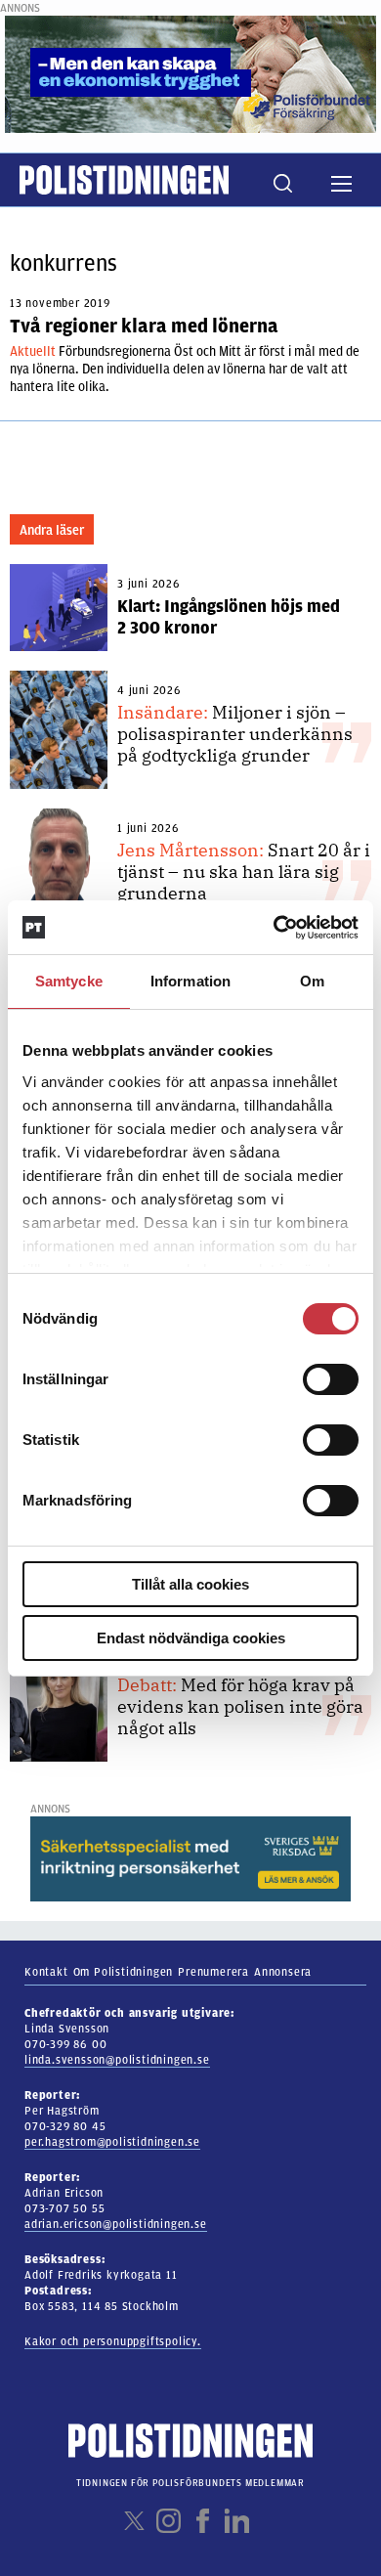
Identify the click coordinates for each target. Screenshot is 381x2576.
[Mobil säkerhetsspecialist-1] (190, 1858)
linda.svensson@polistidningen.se (117, 2060)
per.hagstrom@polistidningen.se (112, 2142)
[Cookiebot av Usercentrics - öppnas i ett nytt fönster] (274, 928)
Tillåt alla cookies (190, 1584)
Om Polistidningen (124, 1972)
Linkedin (237, 2521)
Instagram (169, 2521)
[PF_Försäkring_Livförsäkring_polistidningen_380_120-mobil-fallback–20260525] (190, 73)
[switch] (331, 1379)
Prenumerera (213, 1972)
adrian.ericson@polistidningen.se (116, 2224)
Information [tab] (190, 981)
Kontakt (46, 1972)
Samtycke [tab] (69, 981)
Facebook (203, 2521)
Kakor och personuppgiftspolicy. (113, 2341)
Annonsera (283, 1972)
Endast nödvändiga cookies (191, 1638)
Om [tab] (312, 981)
